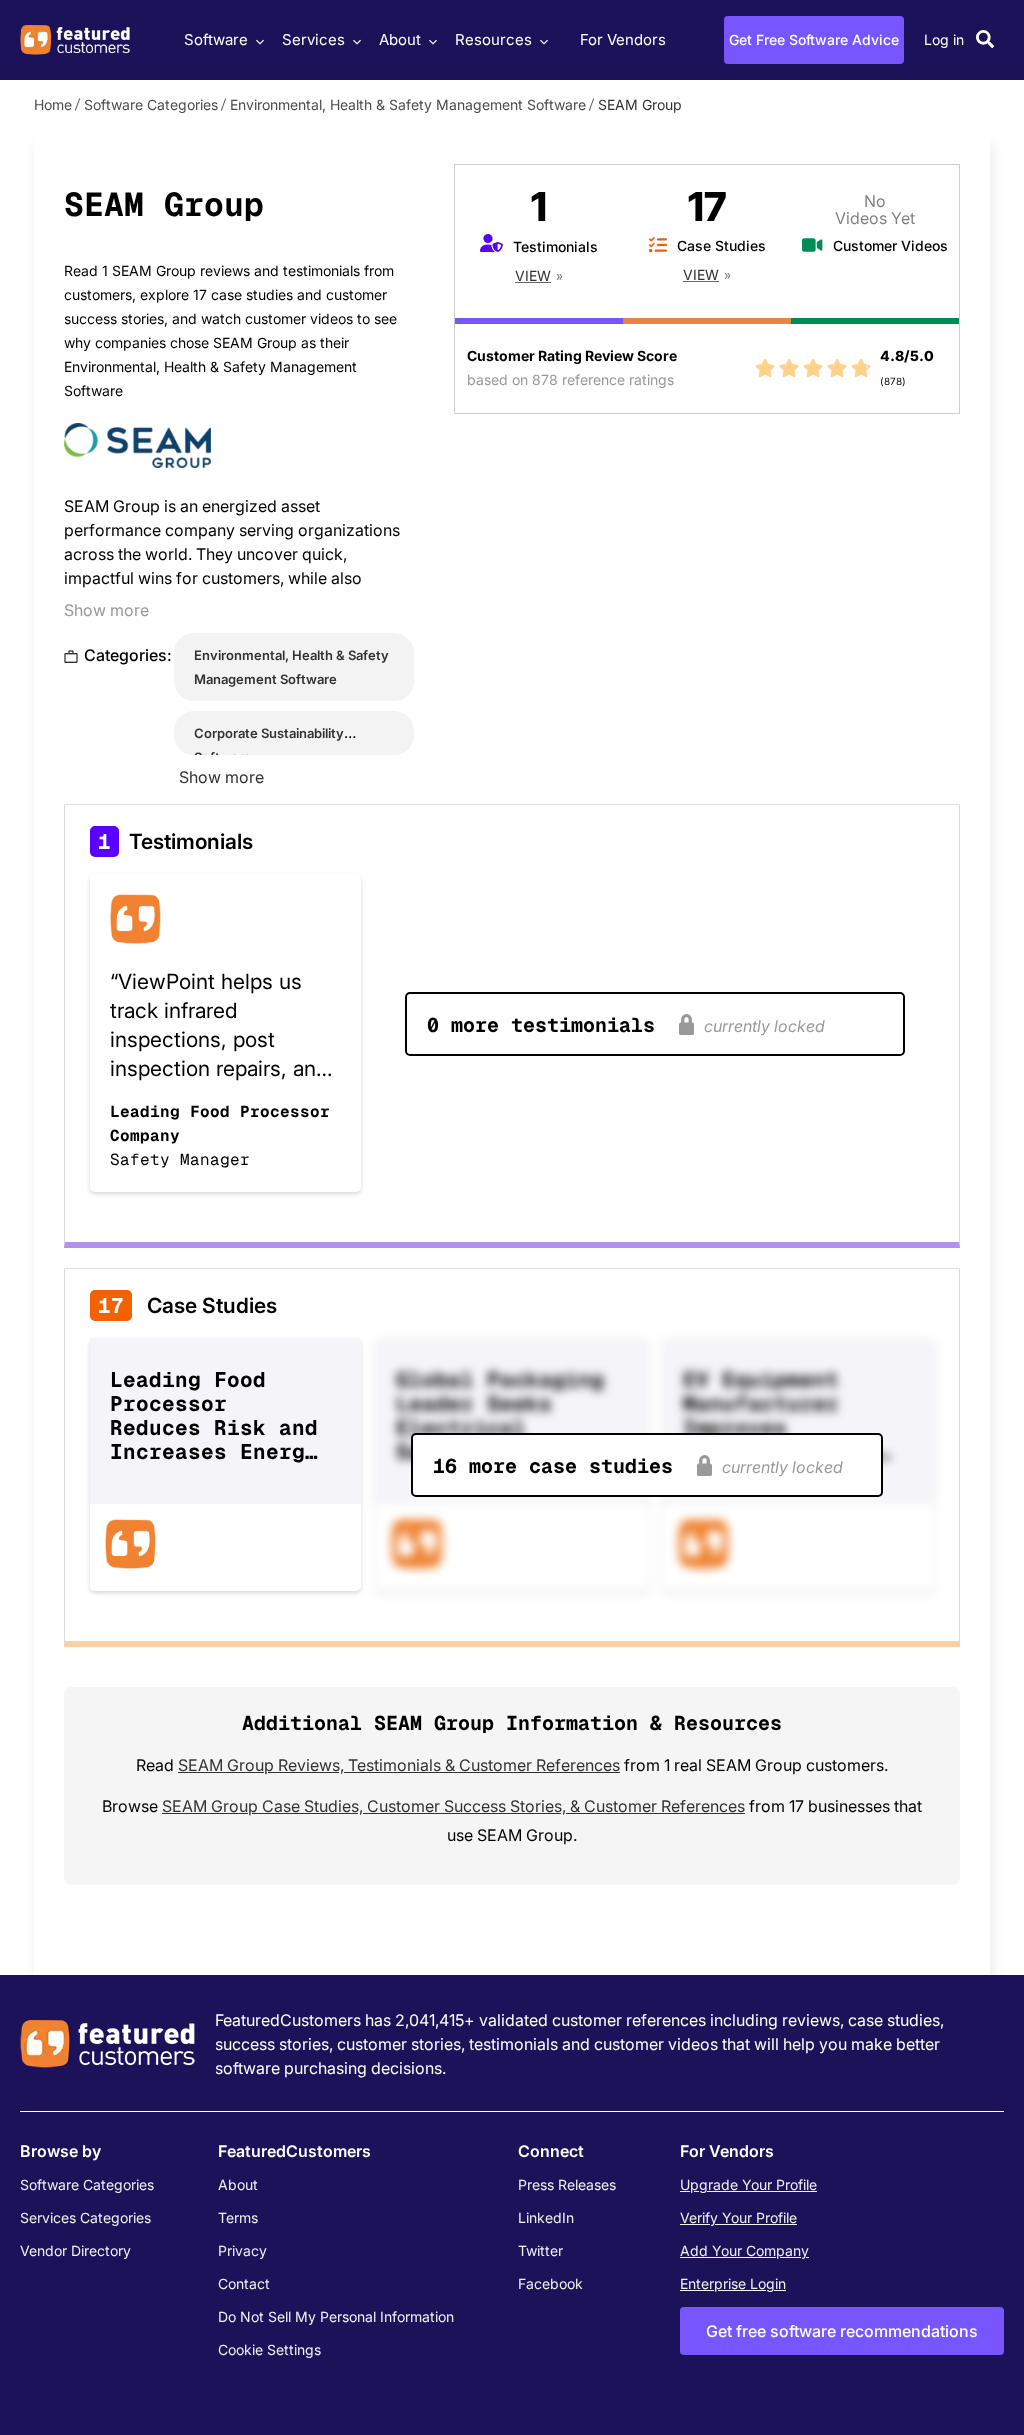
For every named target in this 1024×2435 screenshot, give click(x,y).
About (400, 39)
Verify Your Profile (738, 2217)
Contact (244, 2283)
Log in (944, 39)
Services (313, 39)
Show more (106, 610)
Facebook (550, 2283)
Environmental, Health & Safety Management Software (408, 104)
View (533, 275)
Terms (238, 2217)
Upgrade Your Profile (748, 2184)
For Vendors (623, 39)
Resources (493, 39)
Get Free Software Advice (814, 39)
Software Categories (151, 104)
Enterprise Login (733, 2283)
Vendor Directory (75, 2250)
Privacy (242, 2250)
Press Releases (567, 2184)
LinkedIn (546, 2217)
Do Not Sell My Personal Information (336, 2316)
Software (216, 39)
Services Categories (85, 2217)
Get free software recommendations (842, 2331)
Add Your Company (744, 2250)
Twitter (540, 2250)
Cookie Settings (269, 2349)
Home (53, 104)
